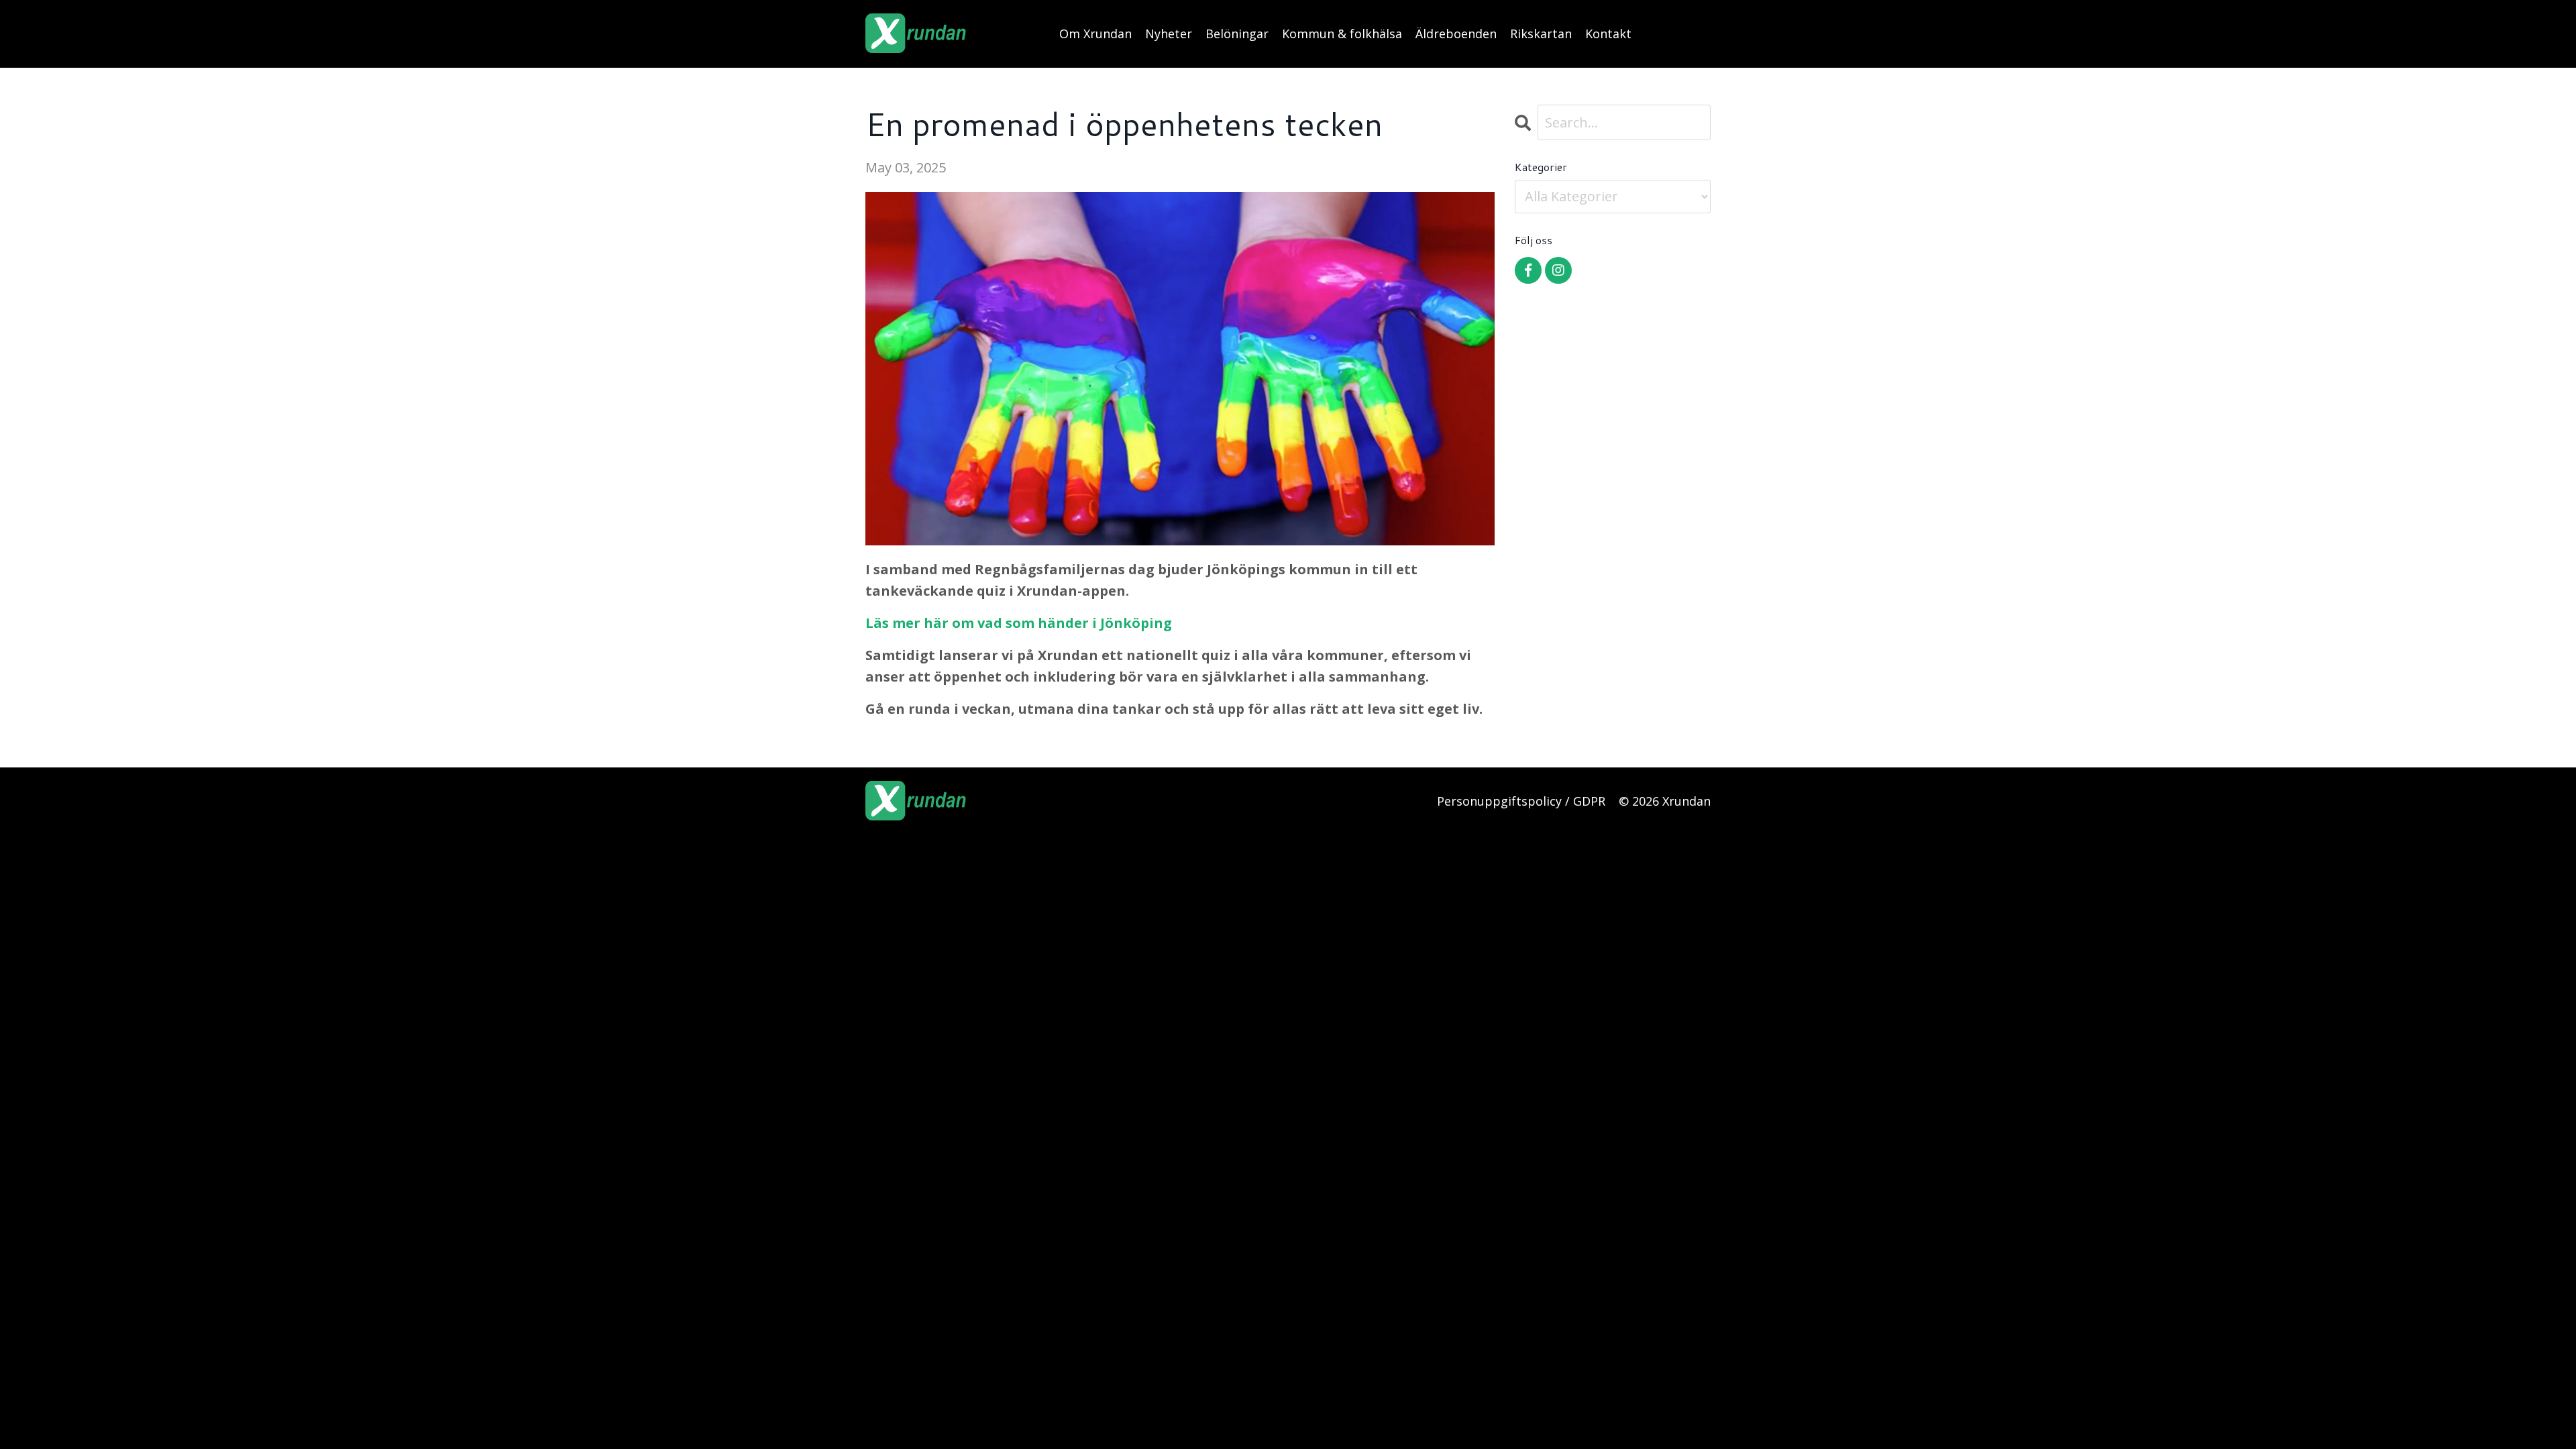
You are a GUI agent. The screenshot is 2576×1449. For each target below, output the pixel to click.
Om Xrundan (1095, 34)
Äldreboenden (1456, 34)
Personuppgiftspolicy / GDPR (1521, 801)
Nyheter (1169, 34)
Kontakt (1608, 34)
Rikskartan (1541, 34)
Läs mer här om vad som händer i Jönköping (1019, 623)
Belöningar (1237, 34)
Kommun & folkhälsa (1342, 34)
